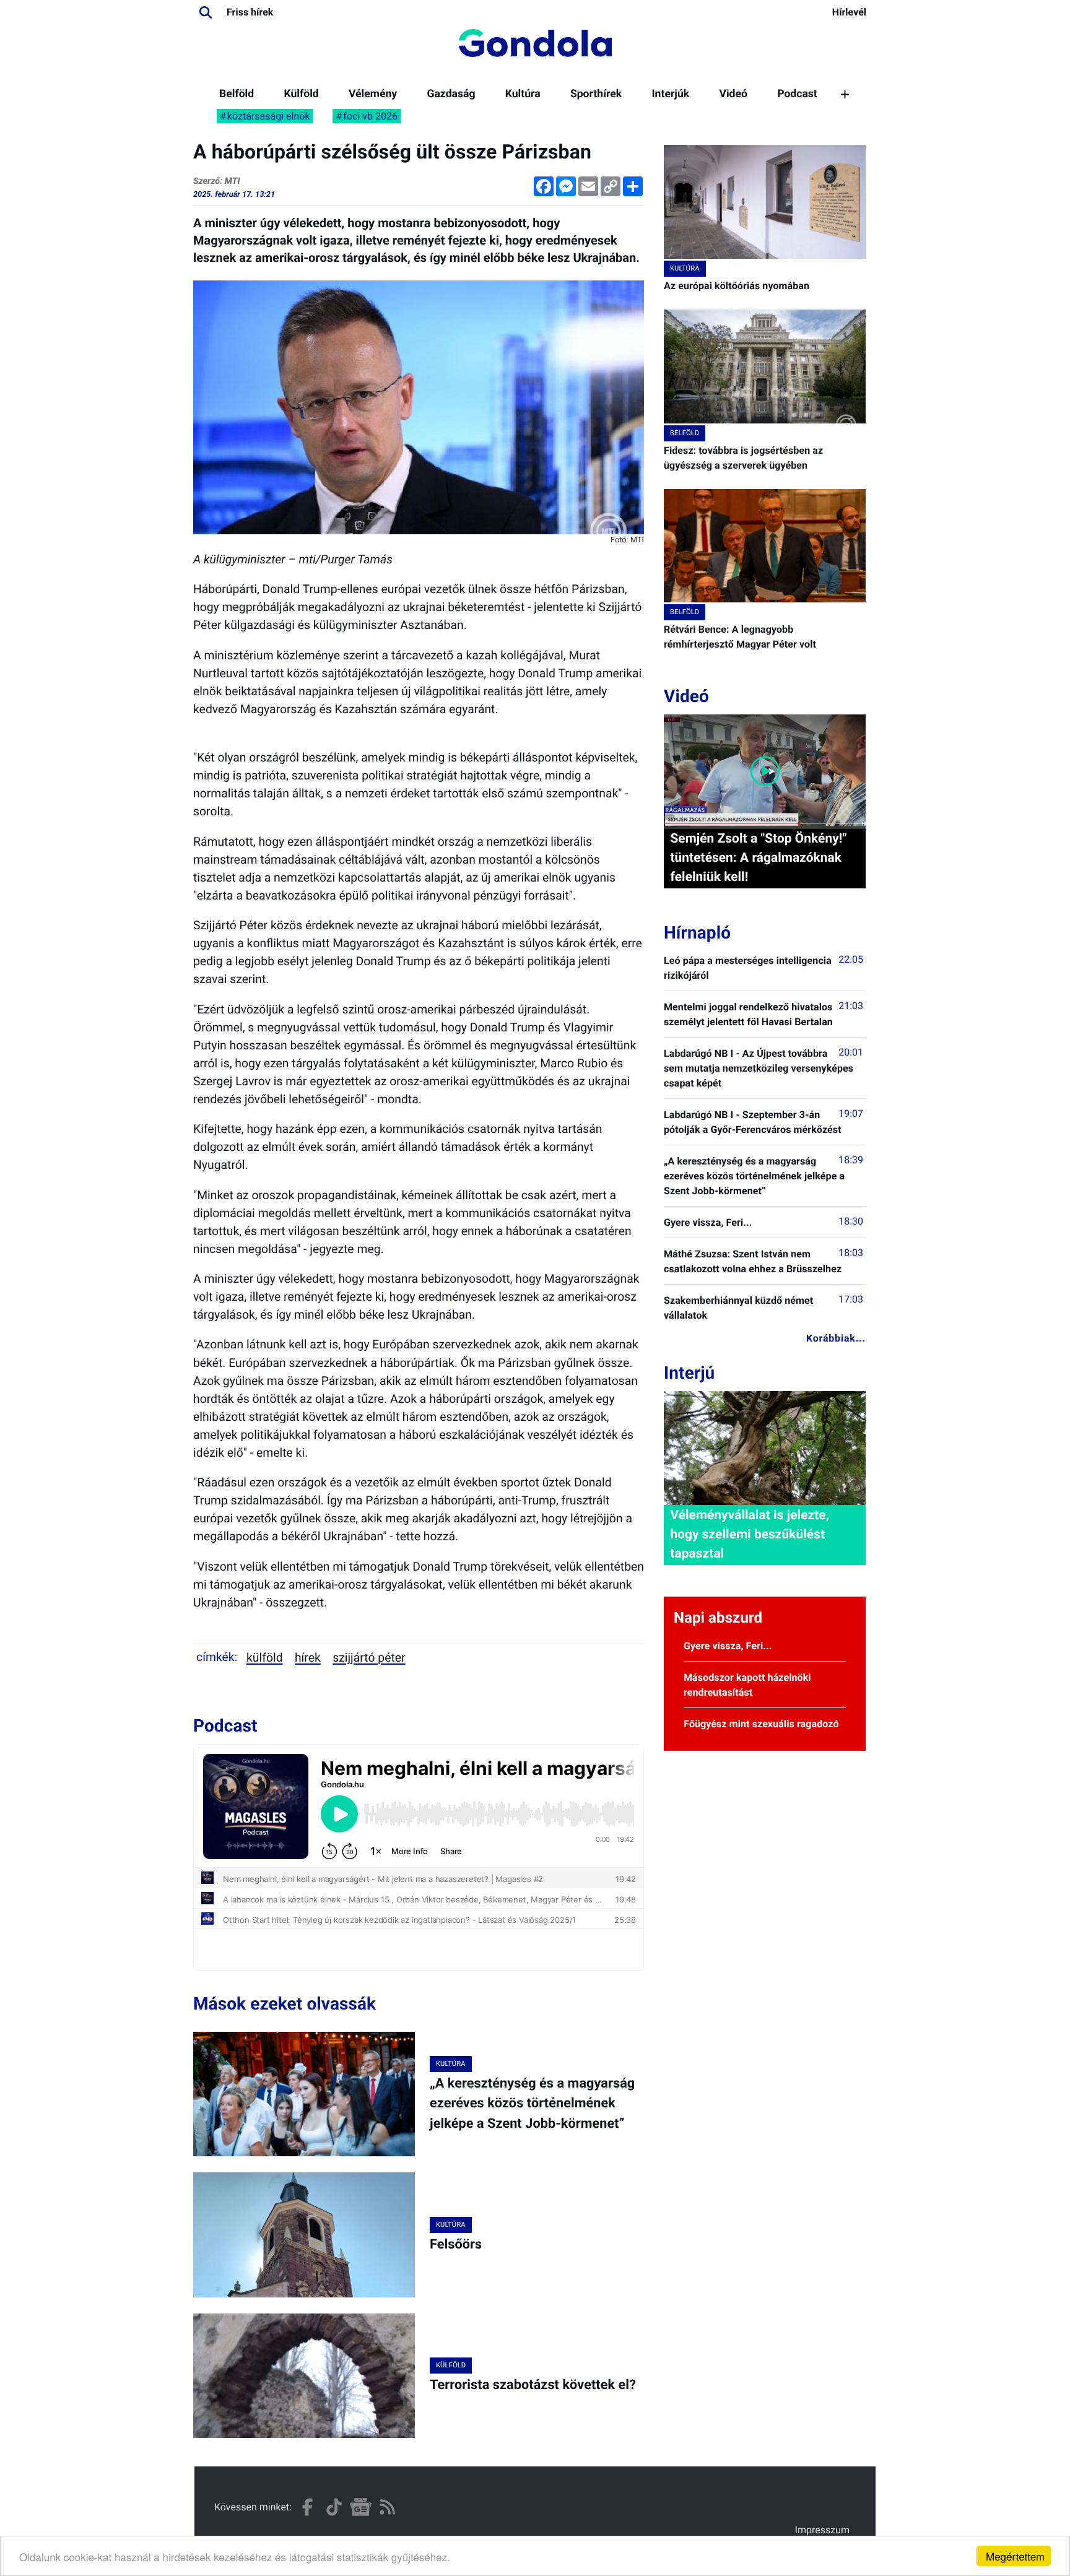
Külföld (301, 94)
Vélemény (373, 94)
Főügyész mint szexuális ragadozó (761, 1724)
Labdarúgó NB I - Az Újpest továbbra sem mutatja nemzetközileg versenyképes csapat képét (759, 1068)
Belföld (237, 94)
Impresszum (822, 2530)
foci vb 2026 (370, 116)
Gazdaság (451, 94)
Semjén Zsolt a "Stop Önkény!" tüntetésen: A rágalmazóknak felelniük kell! (758, 858)
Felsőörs (456, 2244)
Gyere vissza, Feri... (708, 1222)
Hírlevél (849, 12)
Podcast (797, 94)
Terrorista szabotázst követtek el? (533, 2385)
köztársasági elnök (269, 116)
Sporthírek (596, 94)
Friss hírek (250, 12)
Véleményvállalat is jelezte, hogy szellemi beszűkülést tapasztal (749, 1535)
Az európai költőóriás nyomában (737, 286)
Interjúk (670, 94)
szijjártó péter (369, 1658)
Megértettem (1015, 2556)
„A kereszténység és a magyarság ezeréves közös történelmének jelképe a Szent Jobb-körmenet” (532, 2104)
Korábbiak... (836, 1338)
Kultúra (523, 94)
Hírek (308, 1658)
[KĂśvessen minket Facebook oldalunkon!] (307, 2507)
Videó (733, 94)
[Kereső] (206, 12)
